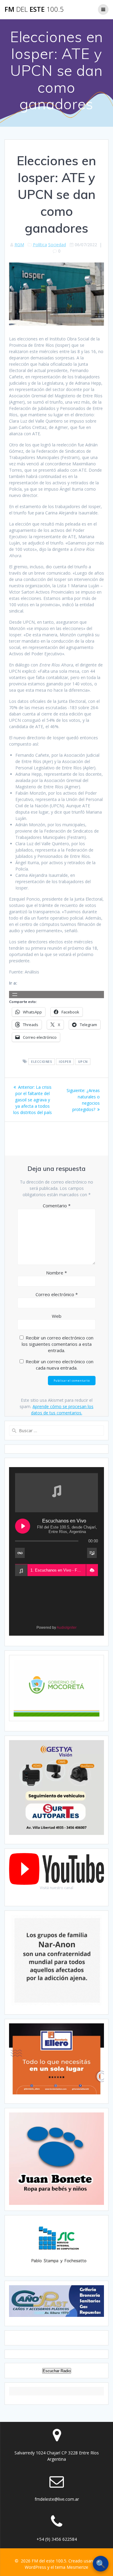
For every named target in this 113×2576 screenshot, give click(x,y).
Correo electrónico (57, 1294)
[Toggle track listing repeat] (20, 1553)
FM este (34, 9)
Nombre (56, 1273)
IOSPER (65, 1062)
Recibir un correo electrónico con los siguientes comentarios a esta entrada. (58, 1344)
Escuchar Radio (57, 2371)
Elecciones (41, 1062)
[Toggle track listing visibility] (92, 1553)
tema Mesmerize (72, 2567)
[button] (92, 1570)
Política (40, 245)
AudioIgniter (67, 1628)
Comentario (57, 1206)
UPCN (83, 1062)
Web (57, 1316)
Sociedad (57, 245)
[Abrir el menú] (15, 995)
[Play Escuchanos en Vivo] (23, 1526)
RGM (19, 245)
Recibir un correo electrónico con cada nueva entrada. (60, 1365)
